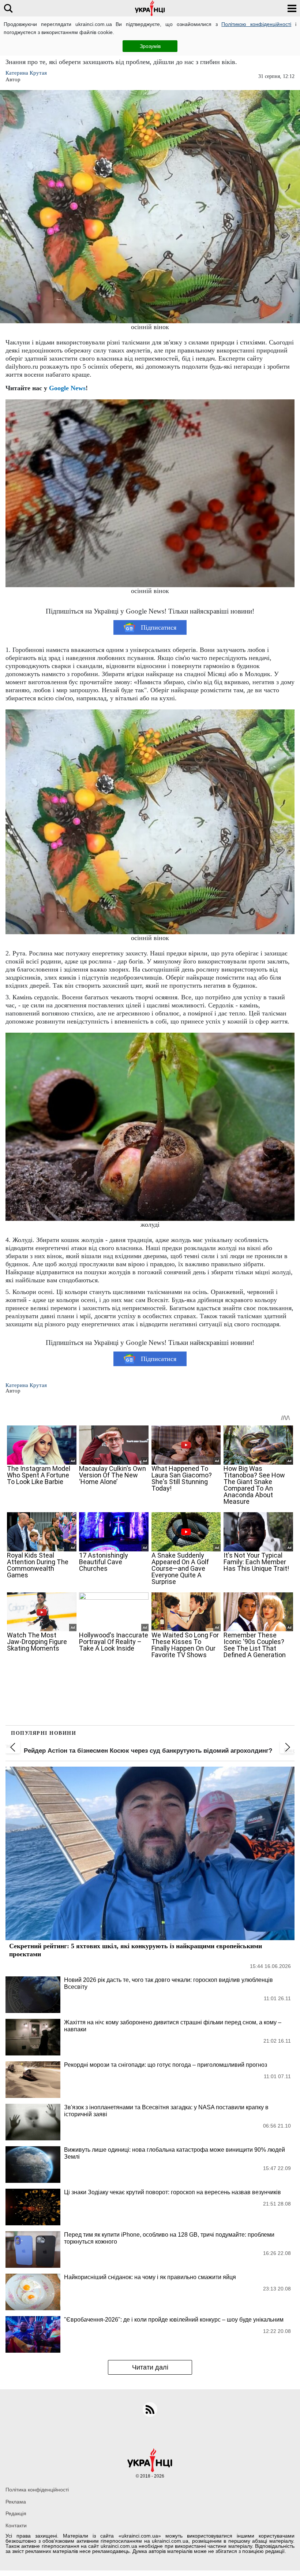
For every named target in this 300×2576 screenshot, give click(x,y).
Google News (67, 388)
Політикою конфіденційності (256, 24)
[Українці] (150, 8)
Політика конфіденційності (37, 2490)
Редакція (16, 2513)
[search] (8, 8)
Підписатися (159, 627)
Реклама (16, 2502)
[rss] (150, 2409)
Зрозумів (150, 46)
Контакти (16, 2525)
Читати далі (150, 2367)
